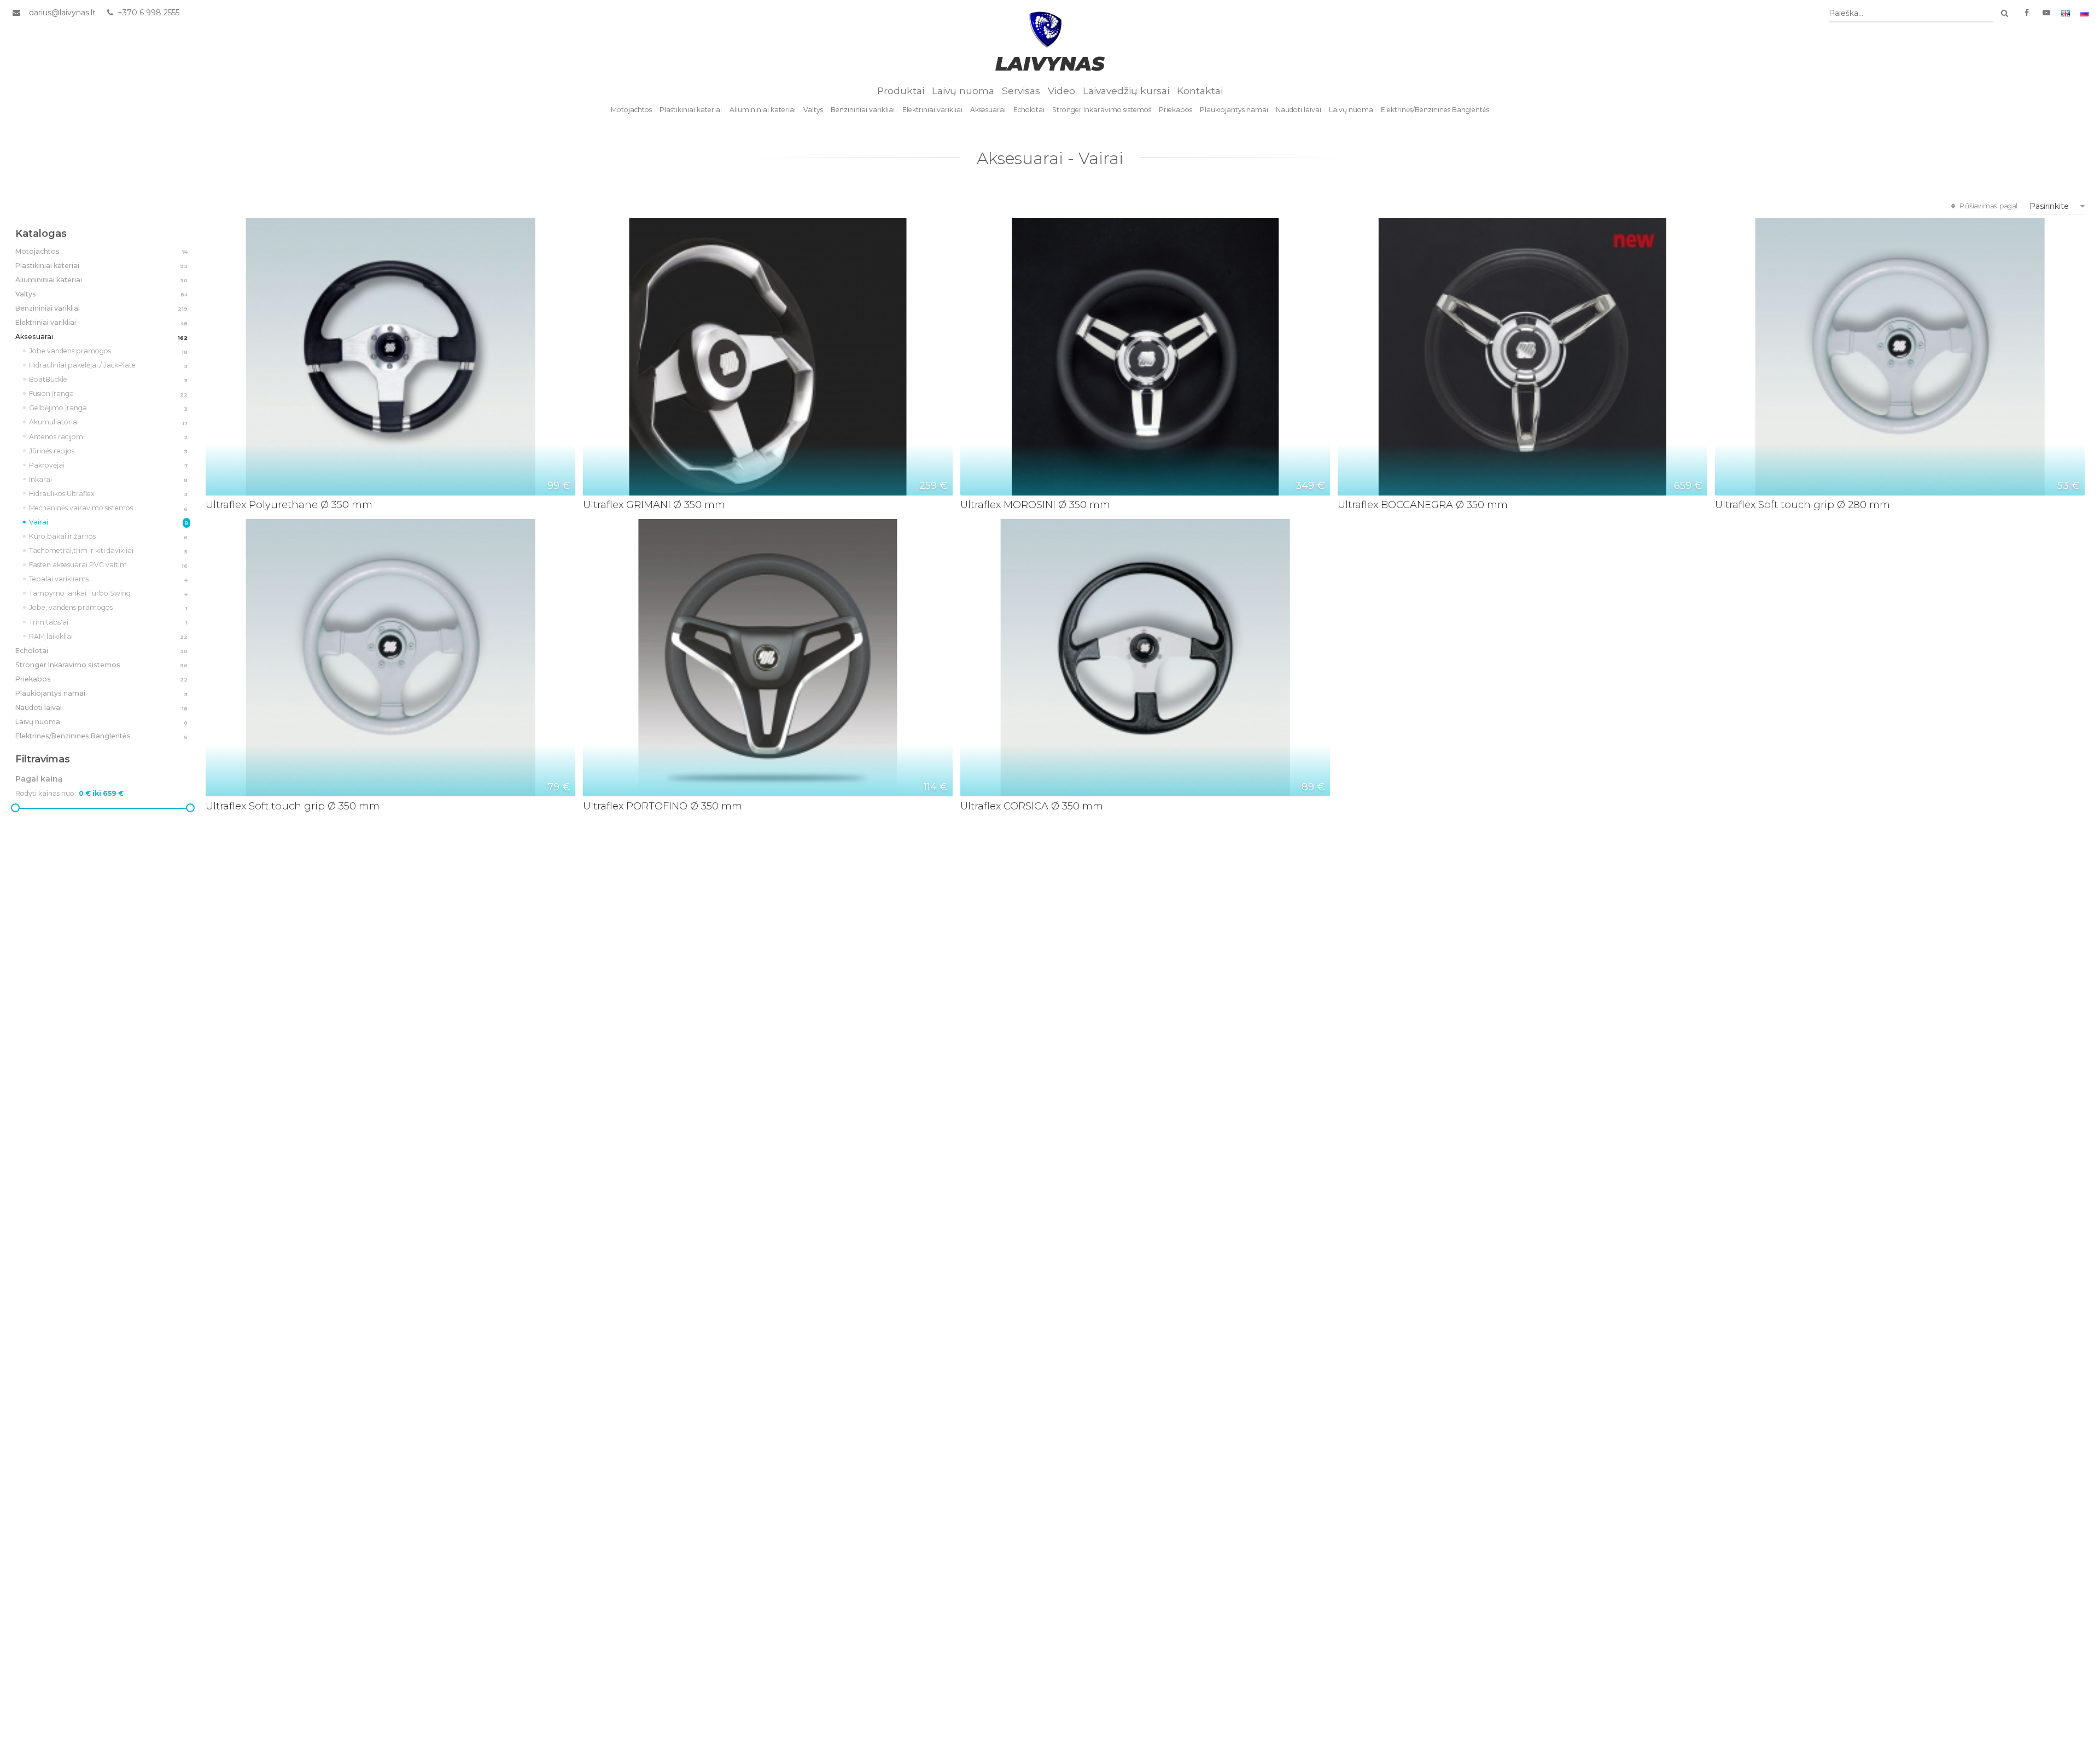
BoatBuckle (109, 379)
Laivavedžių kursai (1126, 91)
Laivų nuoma (963, 91)
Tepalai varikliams (109, 579)
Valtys (813, 110)
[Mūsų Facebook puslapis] (2027, 13)
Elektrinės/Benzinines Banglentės (1435, 110)
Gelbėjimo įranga (109, 408)
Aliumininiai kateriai (763, 110)
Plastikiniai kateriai (691, 110)
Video (1061, 91)
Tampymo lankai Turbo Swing (109, 593)
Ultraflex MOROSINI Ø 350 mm (1035, 505)
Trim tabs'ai (109, 622)
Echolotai (1029, 110)
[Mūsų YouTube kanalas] (2046, 13)
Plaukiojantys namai (1234, 110)
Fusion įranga (109, 394)
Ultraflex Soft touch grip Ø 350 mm (293, 806)
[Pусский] (2084, 13)
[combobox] (1911, 13)
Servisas (1021, 91)
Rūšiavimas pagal (1988, 206)
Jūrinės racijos (109, 451)
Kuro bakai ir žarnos (109, 536)
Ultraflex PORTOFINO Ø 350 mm (663, 806)
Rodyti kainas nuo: (46, 793)
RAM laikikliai (109, 636)
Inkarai (109, 479)
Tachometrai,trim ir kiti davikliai (109, 550)
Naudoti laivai (1299, 110)
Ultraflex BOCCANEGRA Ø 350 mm (1423, 505)
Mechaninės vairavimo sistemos (109, 508)
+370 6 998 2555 (147, 13)
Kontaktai (1200, 91)
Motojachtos (631, 110)
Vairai (109, 522)
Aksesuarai (988, 110)
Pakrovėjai (109, 465)
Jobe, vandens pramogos (109, 607)
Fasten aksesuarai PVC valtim (109, 565)
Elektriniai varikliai (932, 110)
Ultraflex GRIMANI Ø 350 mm (654, 505)
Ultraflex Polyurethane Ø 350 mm (289, 505)
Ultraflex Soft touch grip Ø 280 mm (1802, 505)
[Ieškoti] (2004, 13)
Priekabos (1176, 110)
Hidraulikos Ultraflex (109, 494)
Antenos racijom (109, 437)
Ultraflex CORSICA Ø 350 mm (1032, 806)
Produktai (901, 91)
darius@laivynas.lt (62, 13)
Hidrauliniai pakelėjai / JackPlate (109, 365)
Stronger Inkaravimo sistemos (1102, 110)
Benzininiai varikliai (863, 110)
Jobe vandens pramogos (109, 351)
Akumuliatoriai (109, 422)
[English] (2066, 13)
